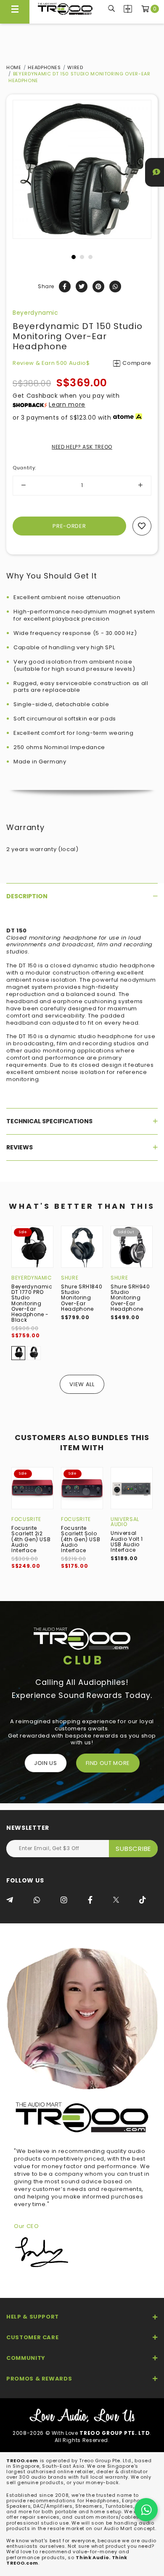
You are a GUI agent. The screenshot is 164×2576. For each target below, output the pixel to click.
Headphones (44, 67)
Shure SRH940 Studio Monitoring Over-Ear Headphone (130, 1298)
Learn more (67, 404)
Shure (70, 1278)
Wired (75, 67)
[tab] (82, 896)
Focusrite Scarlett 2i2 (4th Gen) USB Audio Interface (31, 1539)
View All (82, 1384)
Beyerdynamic (36, 313)
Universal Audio (125, 1522)
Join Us (46, 1763)
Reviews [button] (20, 1147)
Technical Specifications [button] (49, 1121)
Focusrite (26, 1519)
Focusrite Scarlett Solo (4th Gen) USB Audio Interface (81, 1539)
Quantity (24, 468)
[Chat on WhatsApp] (146, 2510)
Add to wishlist (142, 526)
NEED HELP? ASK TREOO (82, 447)
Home (14, 67)
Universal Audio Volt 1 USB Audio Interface (127, 1541)
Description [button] (27, 896)
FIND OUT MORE (108, 1763)
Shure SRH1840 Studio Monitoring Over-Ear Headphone (82, 1298)
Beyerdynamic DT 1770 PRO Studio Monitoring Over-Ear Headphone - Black (32, 1303)
